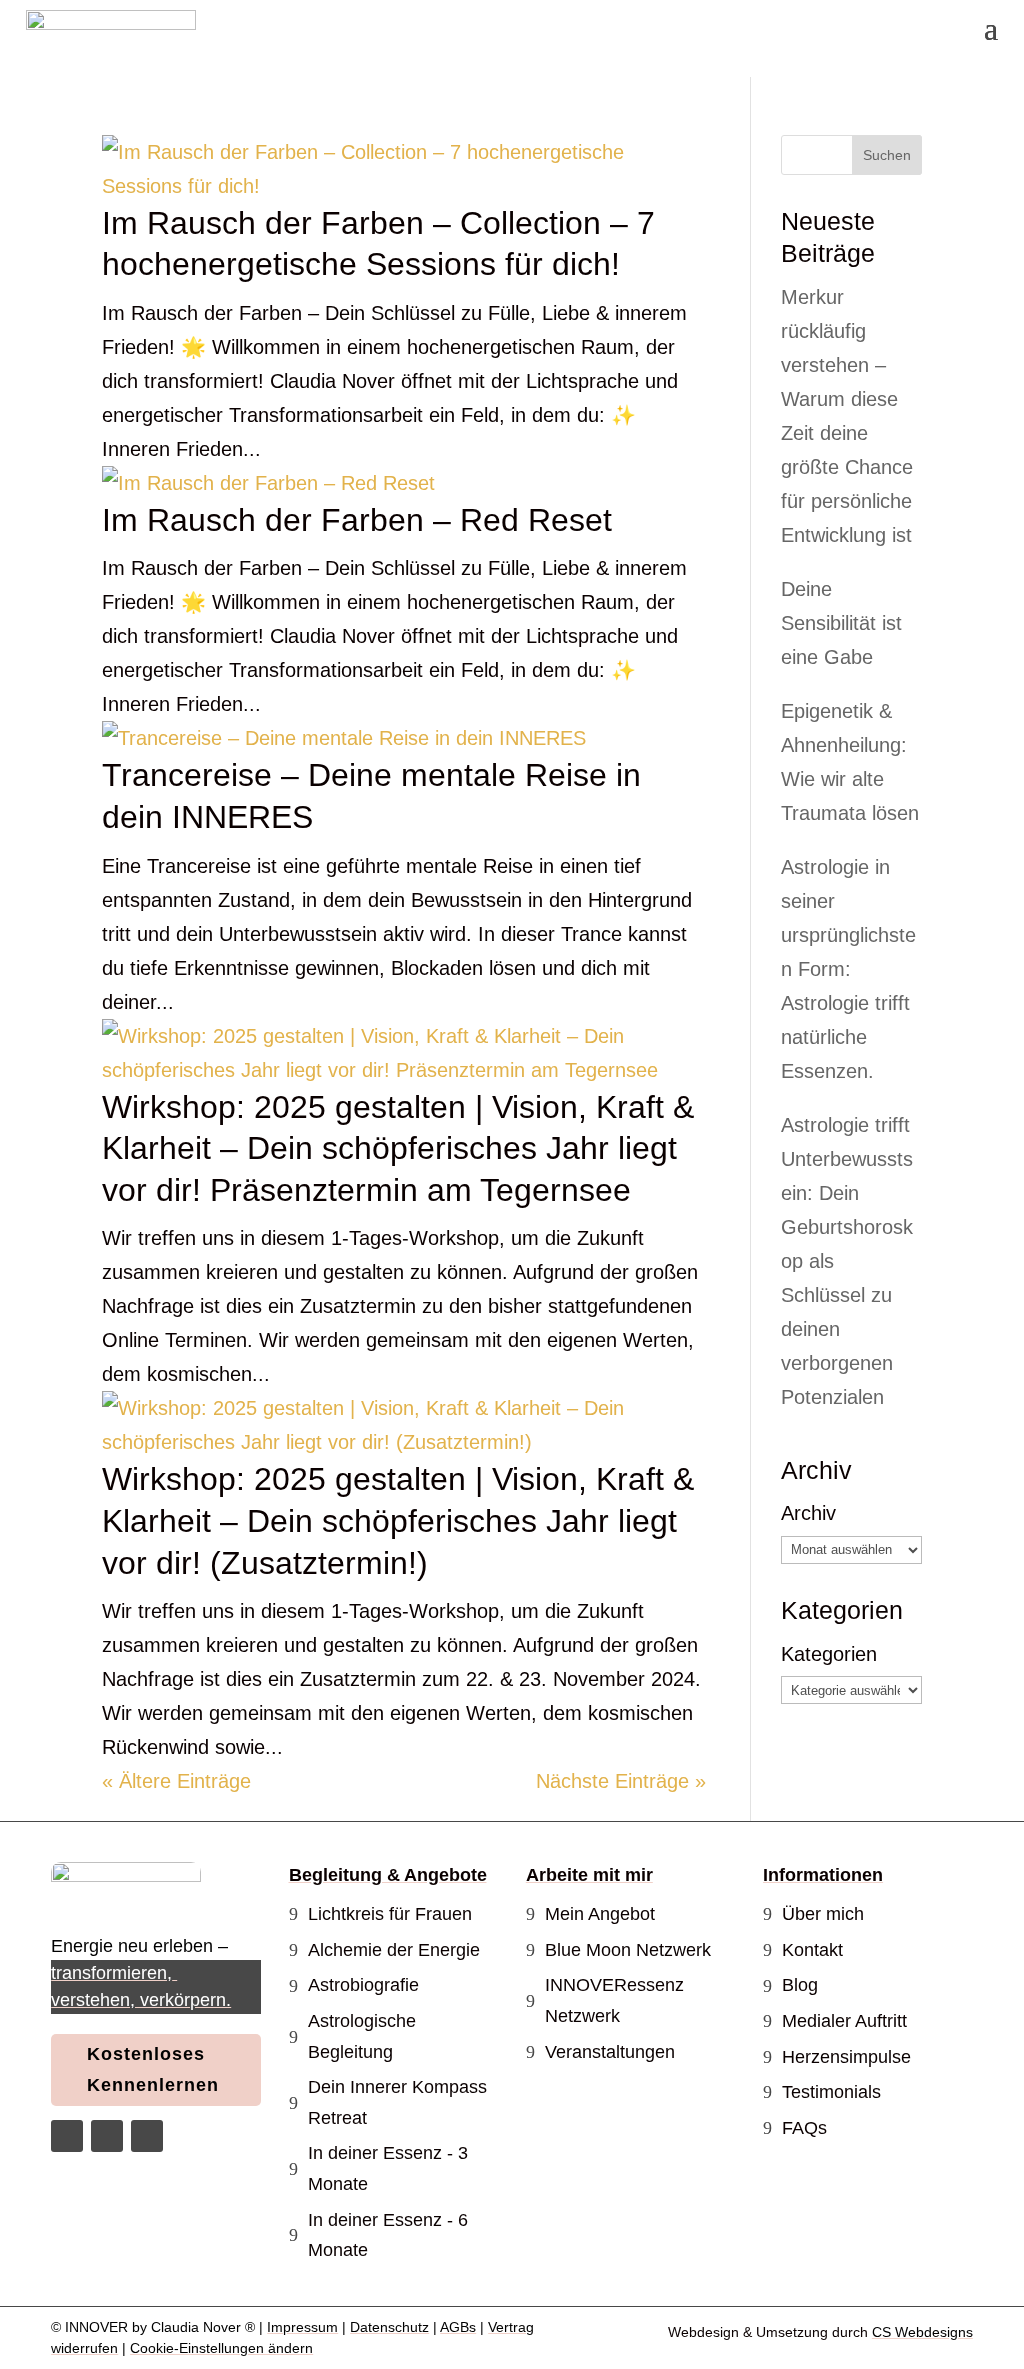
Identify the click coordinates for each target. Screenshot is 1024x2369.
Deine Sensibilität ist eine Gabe (841, 623)
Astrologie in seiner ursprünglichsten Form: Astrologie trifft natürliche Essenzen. (848, 969)
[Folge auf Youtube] (107, 2136)
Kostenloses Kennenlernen (153, 2069)
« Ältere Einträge (176, 1781)
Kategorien (829, 1654)
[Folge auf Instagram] (67, 2136)
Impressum (302, 2327)
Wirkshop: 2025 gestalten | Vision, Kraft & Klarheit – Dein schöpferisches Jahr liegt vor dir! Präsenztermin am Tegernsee (398, 1148)
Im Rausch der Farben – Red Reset (357, 520)
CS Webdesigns (922, 2332)
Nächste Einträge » (621, 1781)
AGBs (458, 2327)
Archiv (808, 1513)
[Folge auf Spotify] (147, 2136)
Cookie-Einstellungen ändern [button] (221, 2348)
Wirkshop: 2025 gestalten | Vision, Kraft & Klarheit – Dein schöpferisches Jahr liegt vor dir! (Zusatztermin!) (398, 1520)
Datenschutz (389, 2327)
